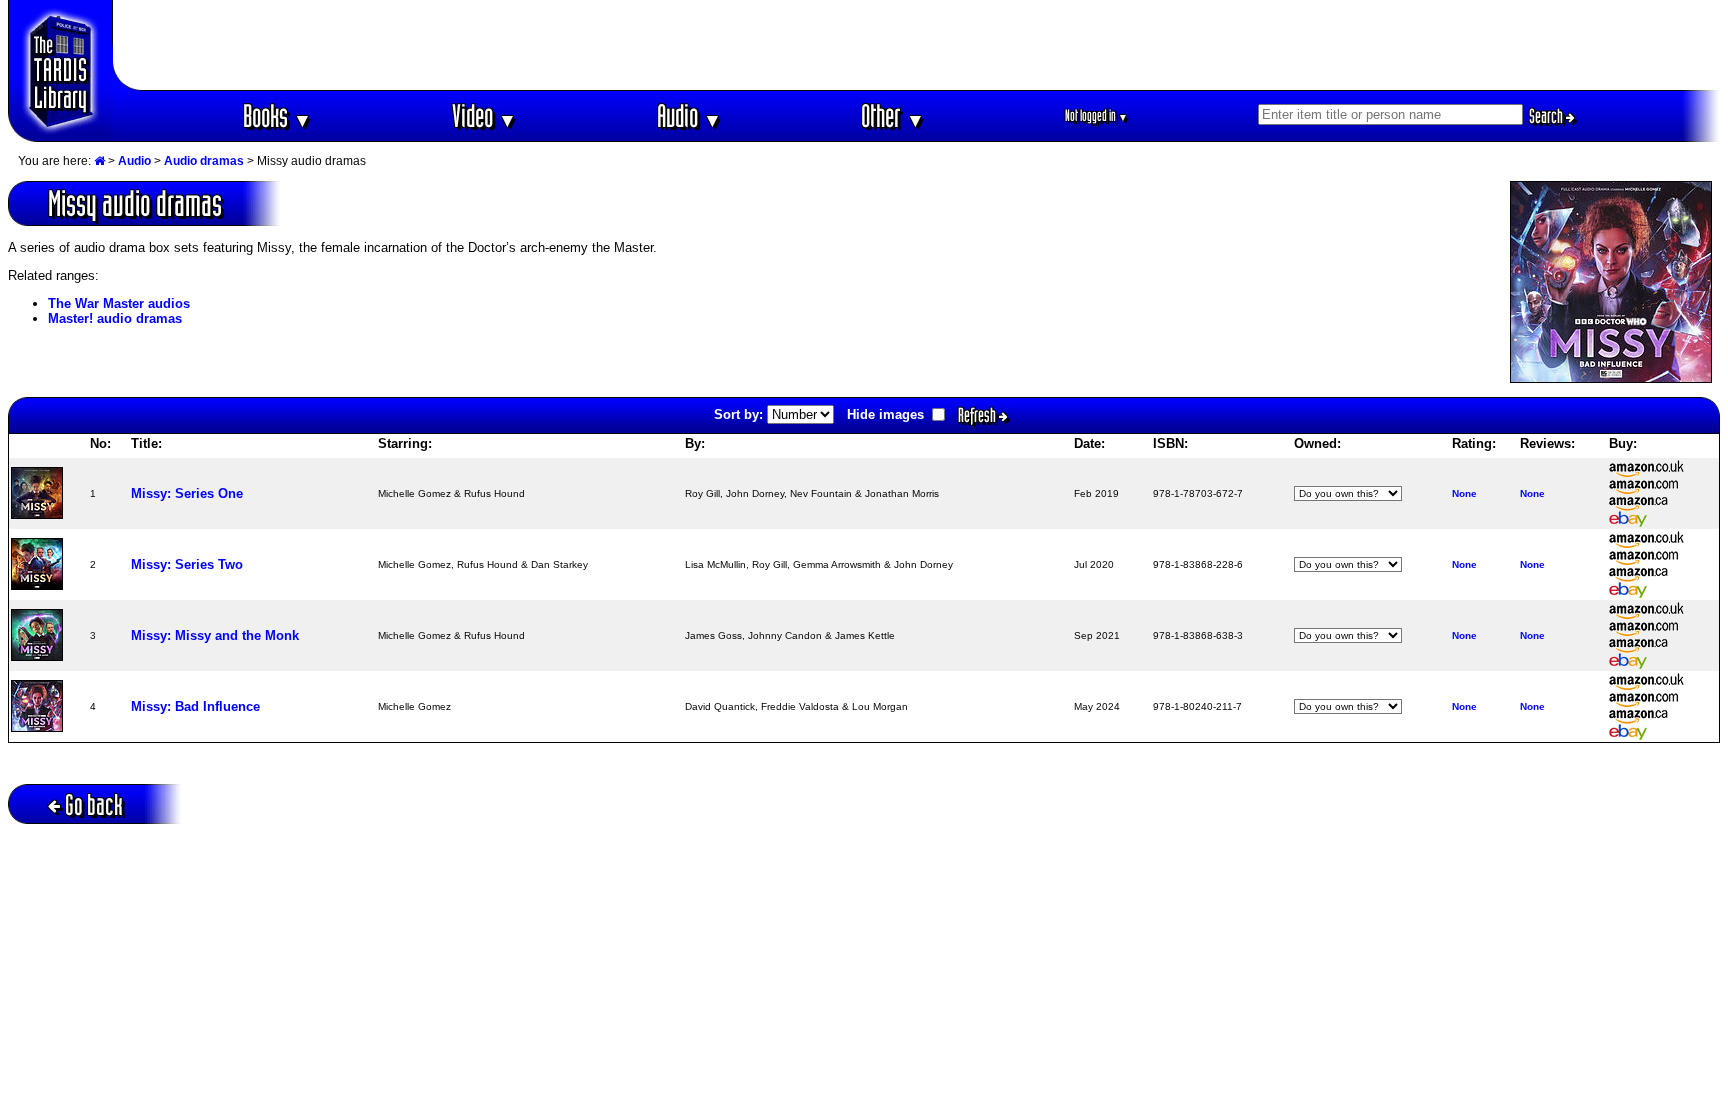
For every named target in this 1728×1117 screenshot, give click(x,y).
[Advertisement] (917, 45)
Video (484, 115)
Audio (689, 115)
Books (277, 115)
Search (1547, 116)
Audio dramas (204, 161)
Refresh (978, 415)
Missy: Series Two (187, 564)
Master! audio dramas (115, 318)
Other (893, 115)
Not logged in (1096, 115)
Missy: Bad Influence (195, 706)
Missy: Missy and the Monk (215, 635)
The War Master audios (119, 303)
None (1464, 493)
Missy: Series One (187, 493)
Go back (94, 804)
